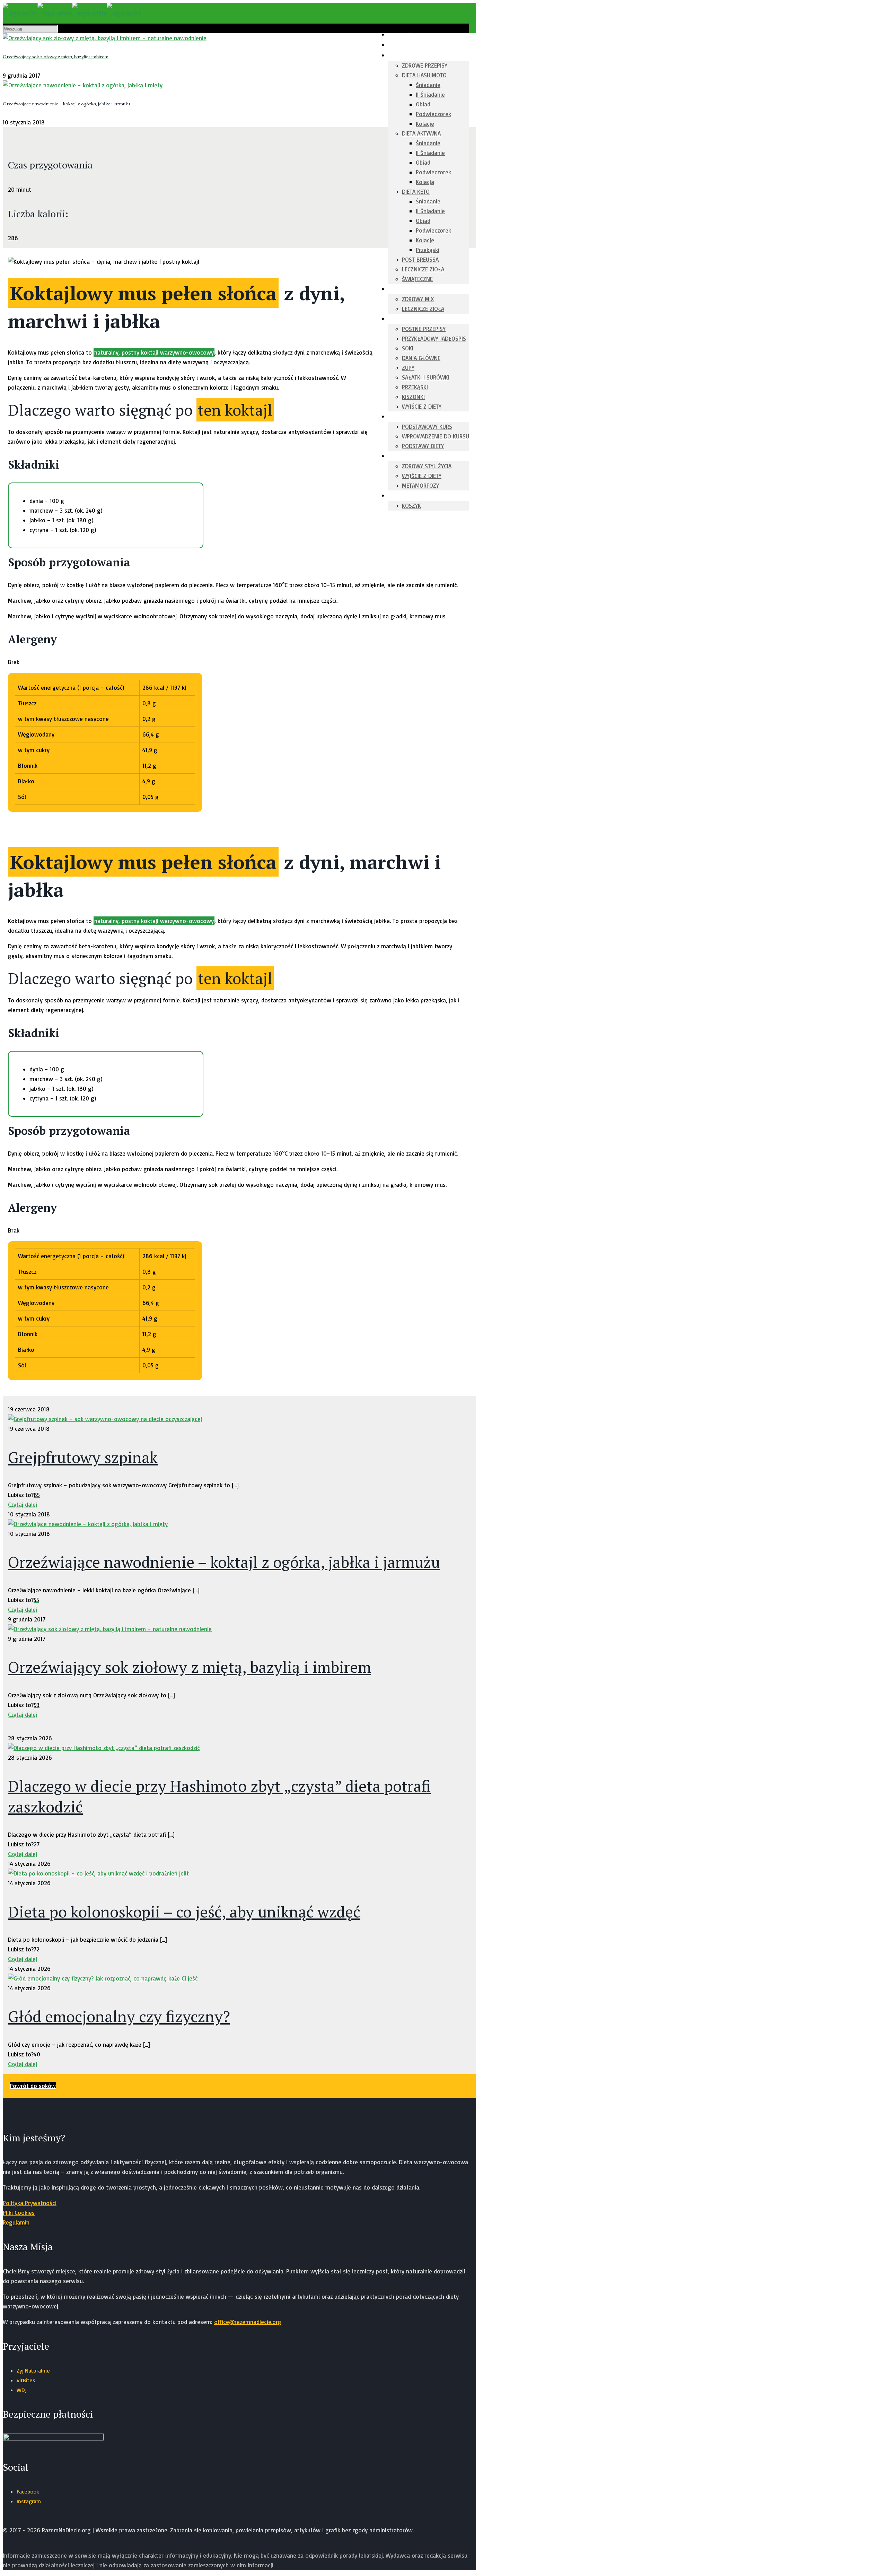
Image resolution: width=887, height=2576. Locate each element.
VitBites (26, 2380)
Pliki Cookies (19, 2213)
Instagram (29, 2501)
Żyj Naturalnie (33, 2370)
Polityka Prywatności (30, 2203)
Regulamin (16, 2222)
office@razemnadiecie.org (248, 2322)
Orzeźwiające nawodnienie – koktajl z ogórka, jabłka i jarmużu (224, 1562)
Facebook (28, 2491)
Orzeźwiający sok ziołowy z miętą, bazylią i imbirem (190, 1667)
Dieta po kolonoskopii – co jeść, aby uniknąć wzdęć (184, 1912)
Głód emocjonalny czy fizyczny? (119, 2016)
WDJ (22, 2390)
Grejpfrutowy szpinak (83, 1457)
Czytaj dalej (23, 1504)
